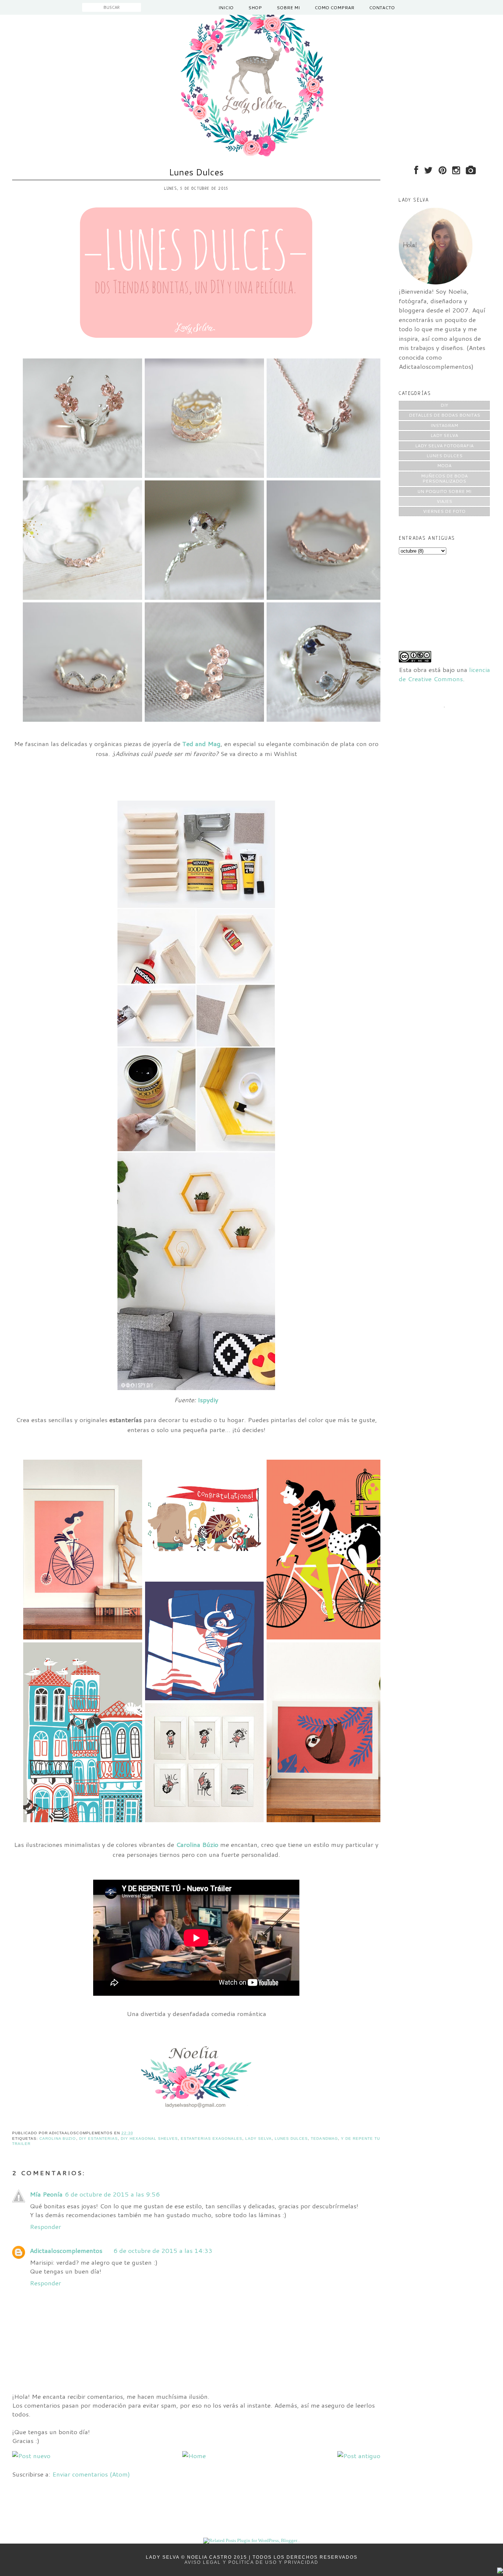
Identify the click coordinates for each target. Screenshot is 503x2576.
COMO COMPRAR (334, 8)
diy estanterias (99, 2138)
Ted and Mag (201, 743)
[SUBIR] (500, 2571)
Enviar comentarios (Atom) (91, 2474)
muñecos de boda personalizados (444, 478)
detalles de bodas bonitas (444, 415)
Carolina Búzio (197, 1844)
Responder (45, 2226)
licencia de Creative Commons (444, 674)
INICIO (226, 8)
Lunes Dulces (196, 172)
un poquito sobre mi (444, 491)
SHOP (255, 8)
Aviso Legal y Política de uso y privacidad (251, 2562)
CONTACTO (382, 8)
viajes (444, 501)
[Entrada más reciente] (31, 2456)
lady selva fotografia (444, 446)
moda (444, 465)
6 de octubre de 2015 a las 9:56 (112, 2194)
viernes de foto (444, 511)
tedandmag (324, 2138)
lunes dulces (291, 2138)
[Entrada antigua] (359, 2456)
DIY (444, 405)
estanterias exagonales (211, 2138)
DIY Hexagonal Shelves (149, 2138)
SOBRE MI (288, 8)
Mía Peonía (46, 2194)
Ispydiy (208, 1400)
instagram (444, 425)
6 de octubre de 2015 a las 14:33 (163, 2250)
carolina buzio (58, 2138)
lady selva (258, 2138)
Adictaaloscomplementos (66, 2250)
